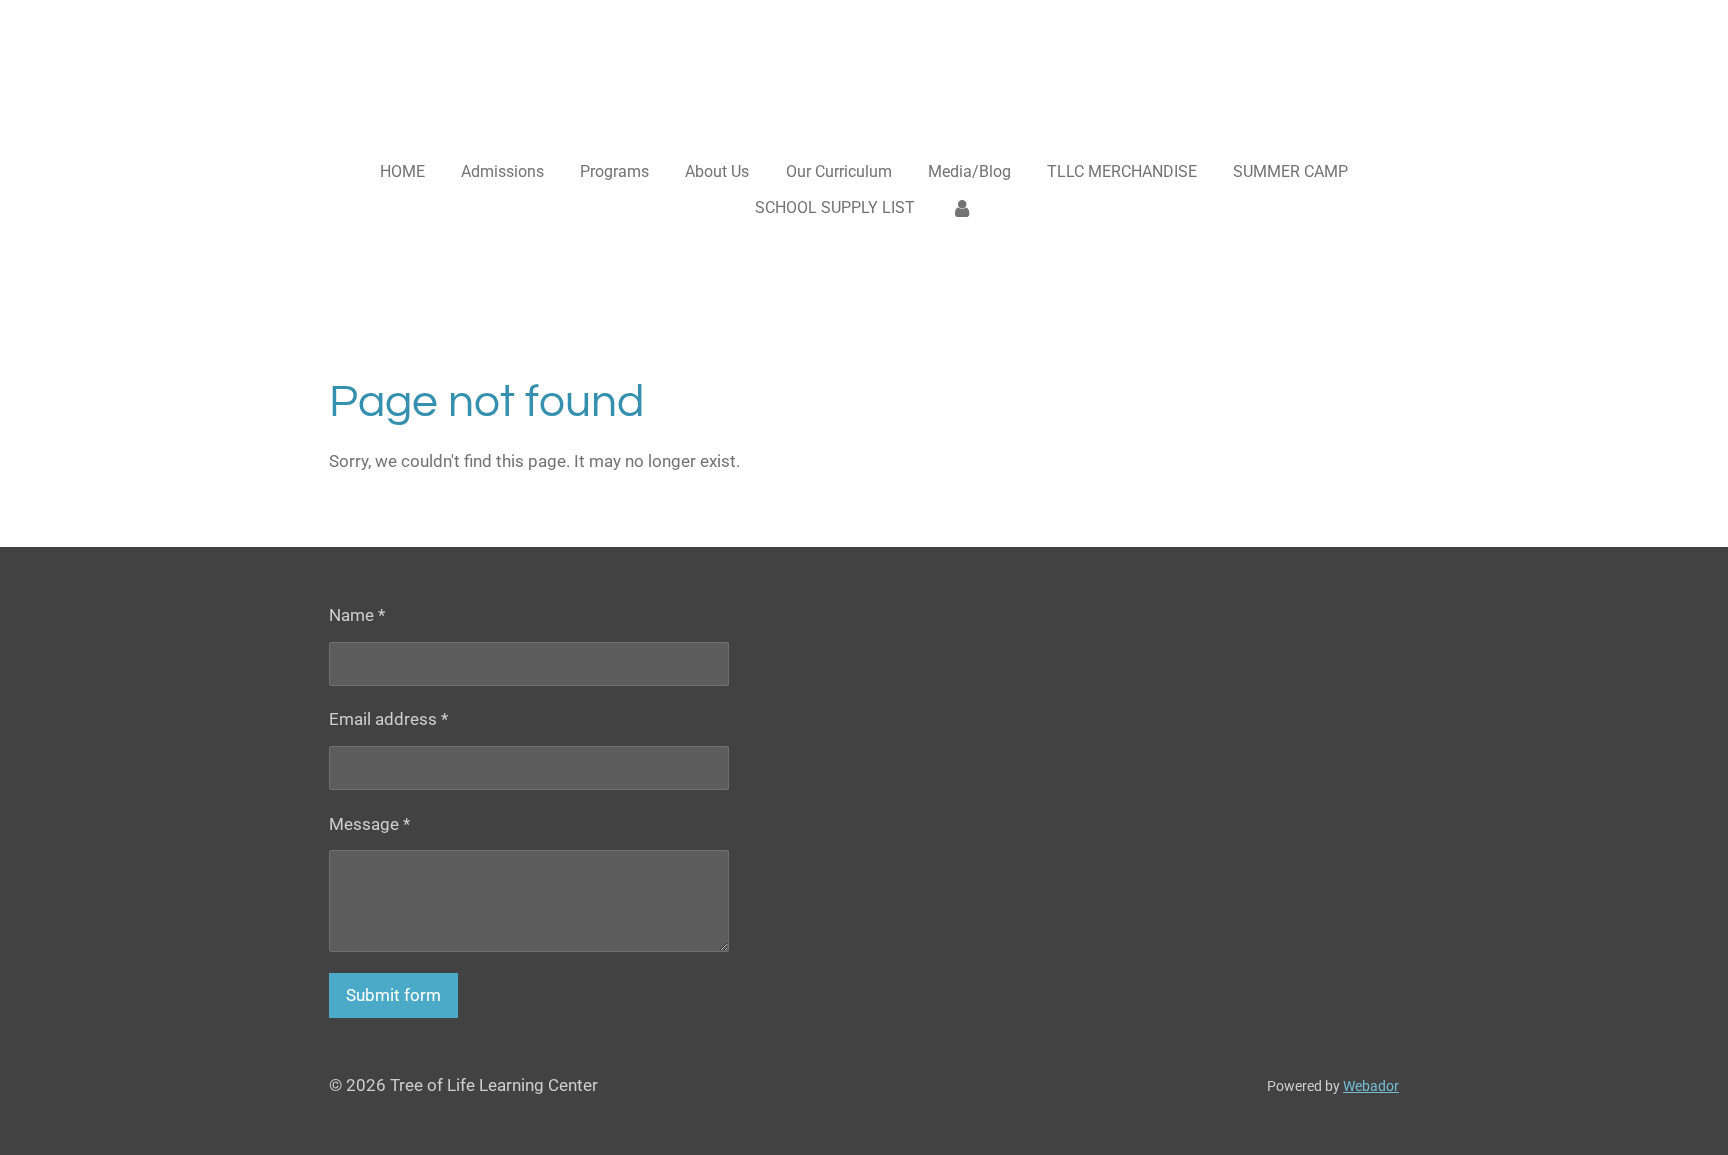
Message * (369, 824)
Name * (357, 615)
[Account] (962, 208)
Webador (1371, 1086)
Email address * (388, 719)
